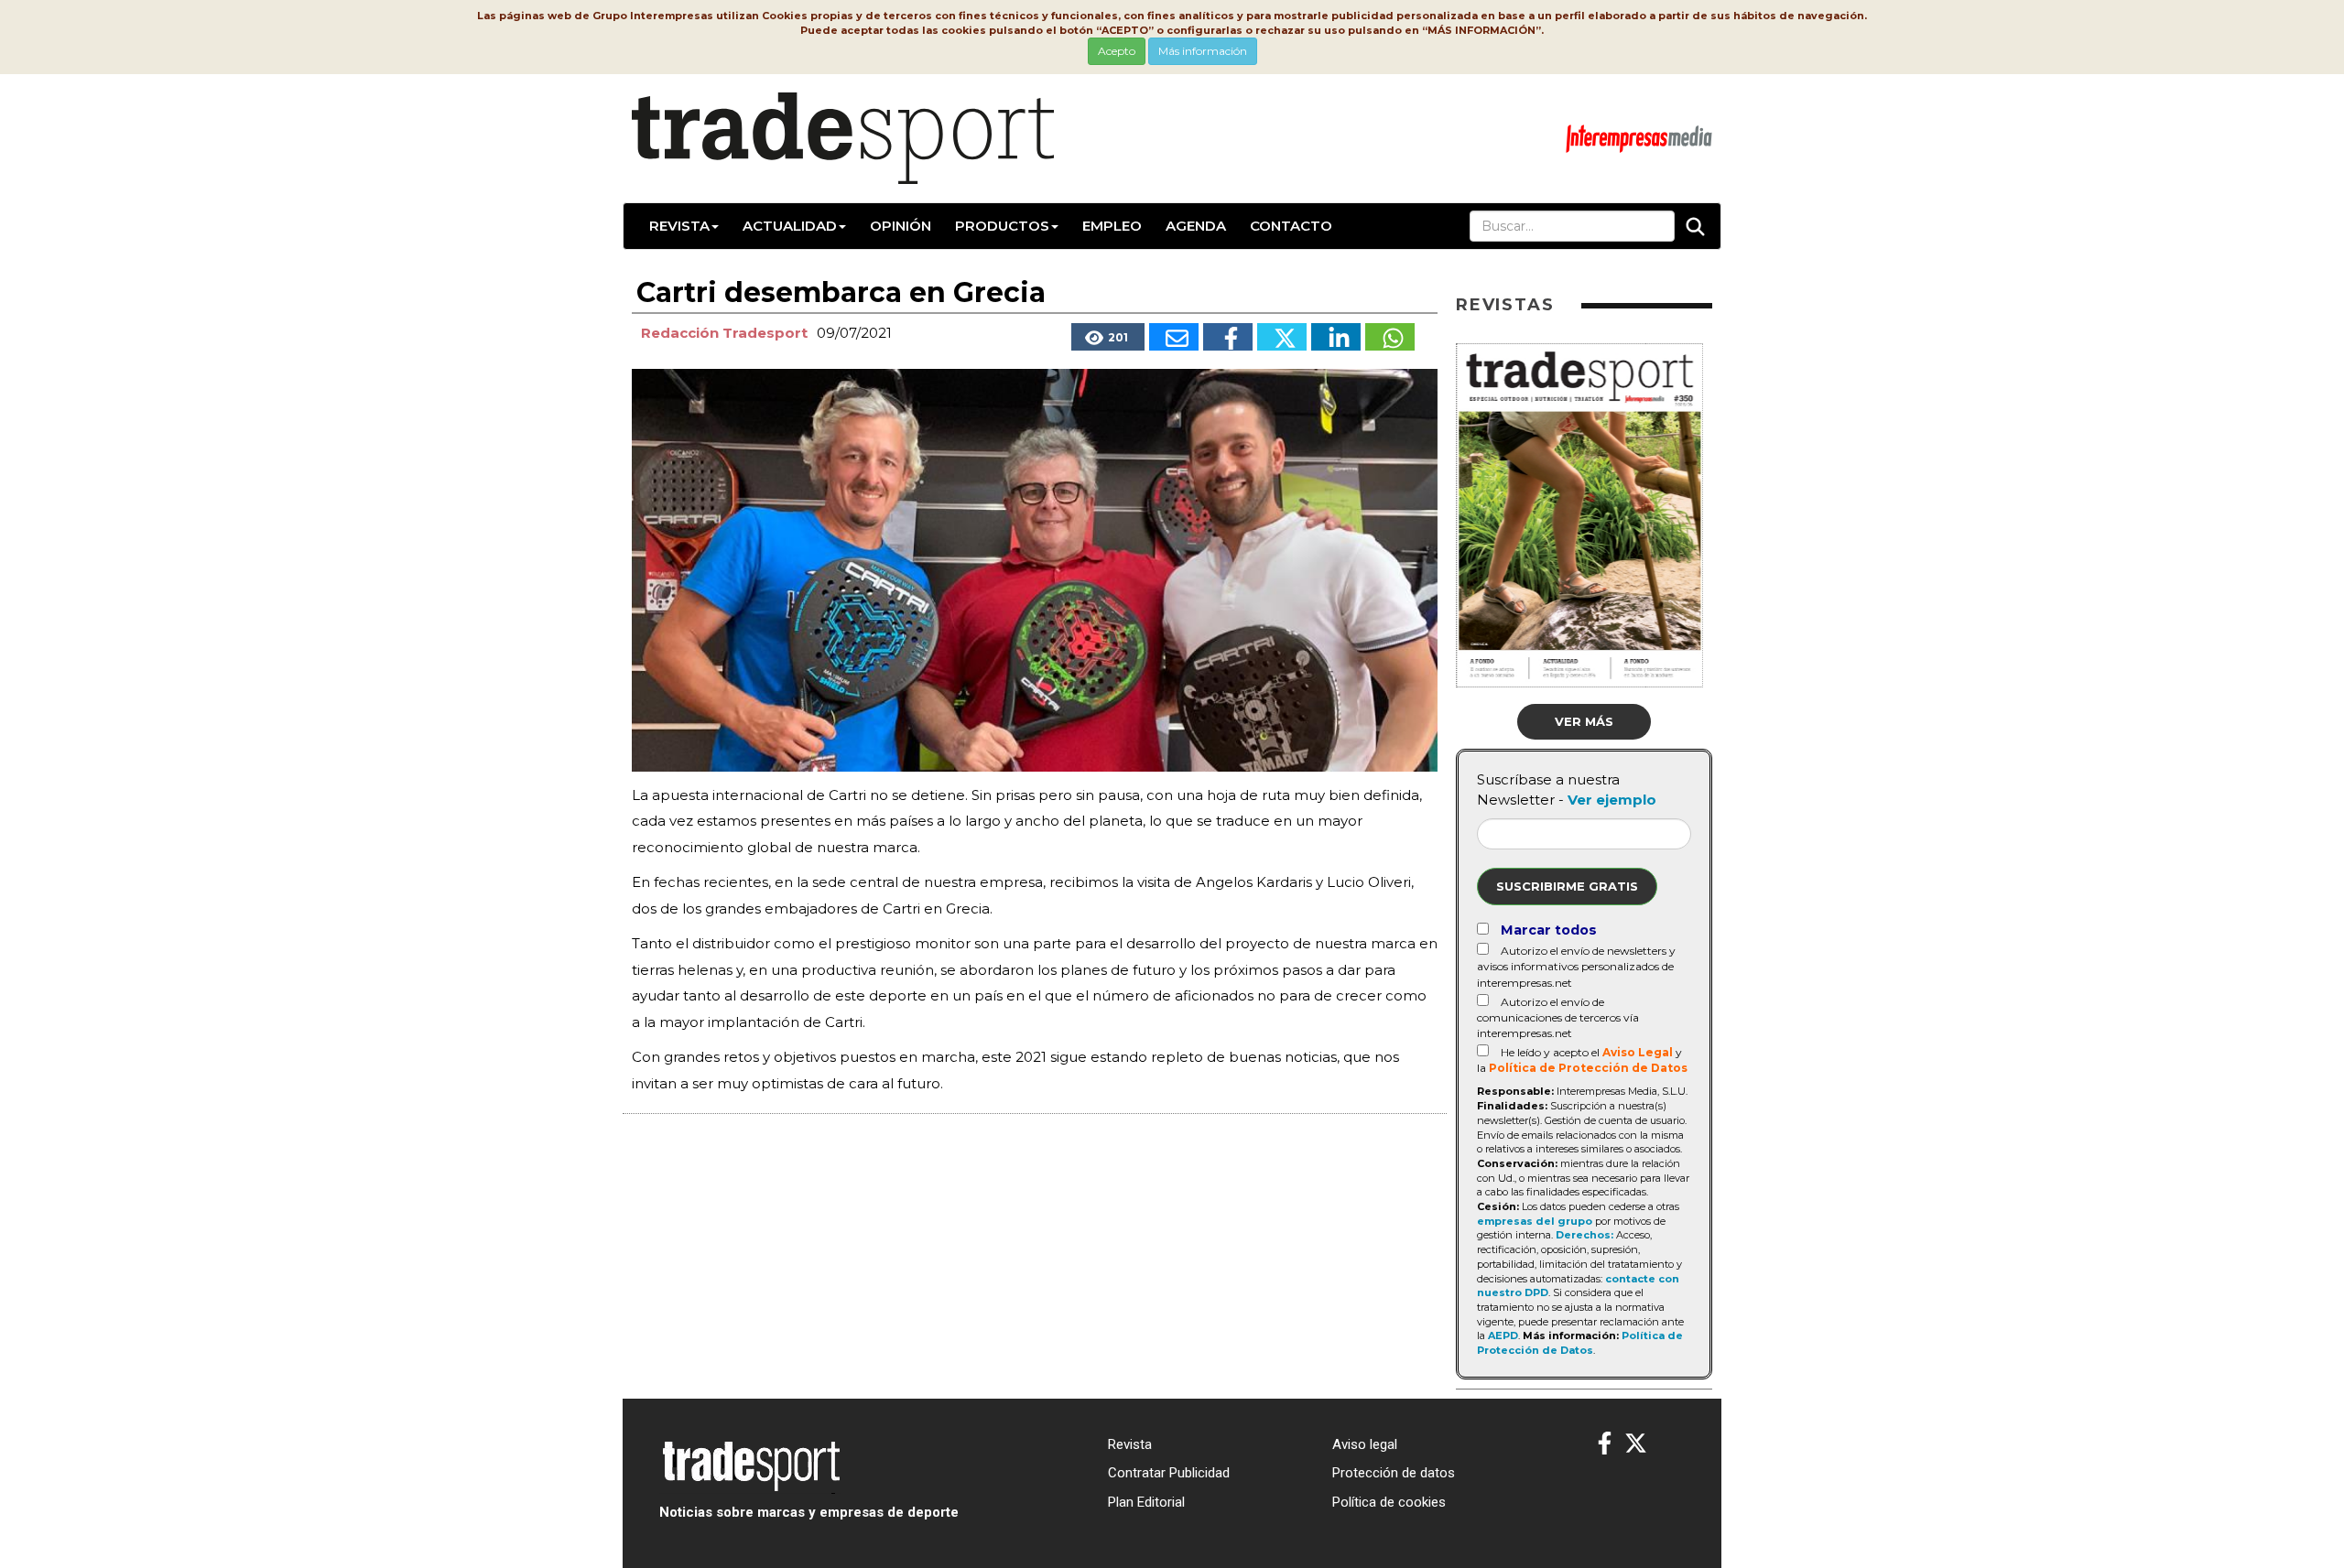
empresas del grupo (1535, 1221)
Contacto (1291, 226)
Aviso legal (1365, 1444)
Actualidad (790, 226)
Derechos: (1584, 1235)
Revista (679, 226)
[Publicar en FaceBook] (1228, 337)
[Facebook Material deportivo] (1605, 1444)
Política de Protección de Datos (1588, 1068)
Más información (1203, 51)
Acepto (1117, 51)
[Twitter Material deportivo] (1636, 1444)
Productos (1002, 226)
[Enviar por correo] (1174, 337)
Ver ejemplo (1612, 800)
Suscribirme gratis (1567, 886)
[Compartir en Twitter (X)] (1282, 337)
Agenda (1196, 226)
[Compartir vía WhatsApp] (1390, 337)
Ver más (1584, 721)
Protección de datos (1394, 1473)
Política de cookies (1389, 1502)
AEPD (1503, 1336)
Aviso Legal (1638, 1052)
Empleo (1112, 226)
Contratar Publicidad (1169, 1473)
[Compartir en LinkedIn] (1336, 337)
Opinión (901, 226)
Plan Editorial (1146, 1502)
